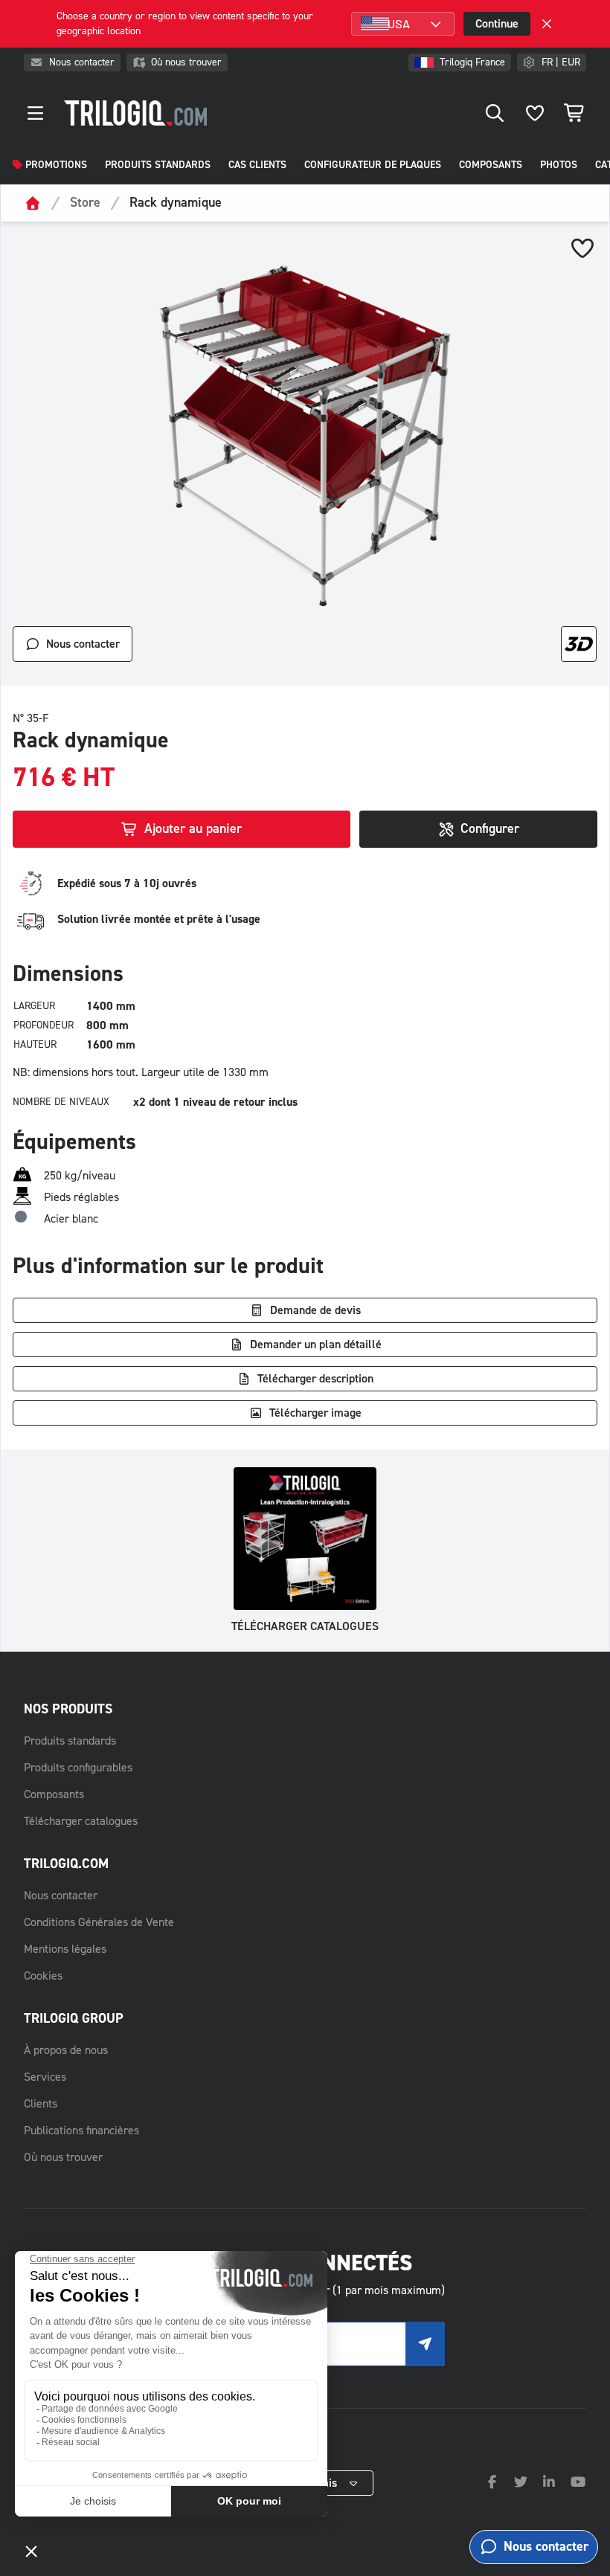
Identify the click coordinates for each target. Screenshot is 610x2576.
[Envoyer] (425, 2344)
